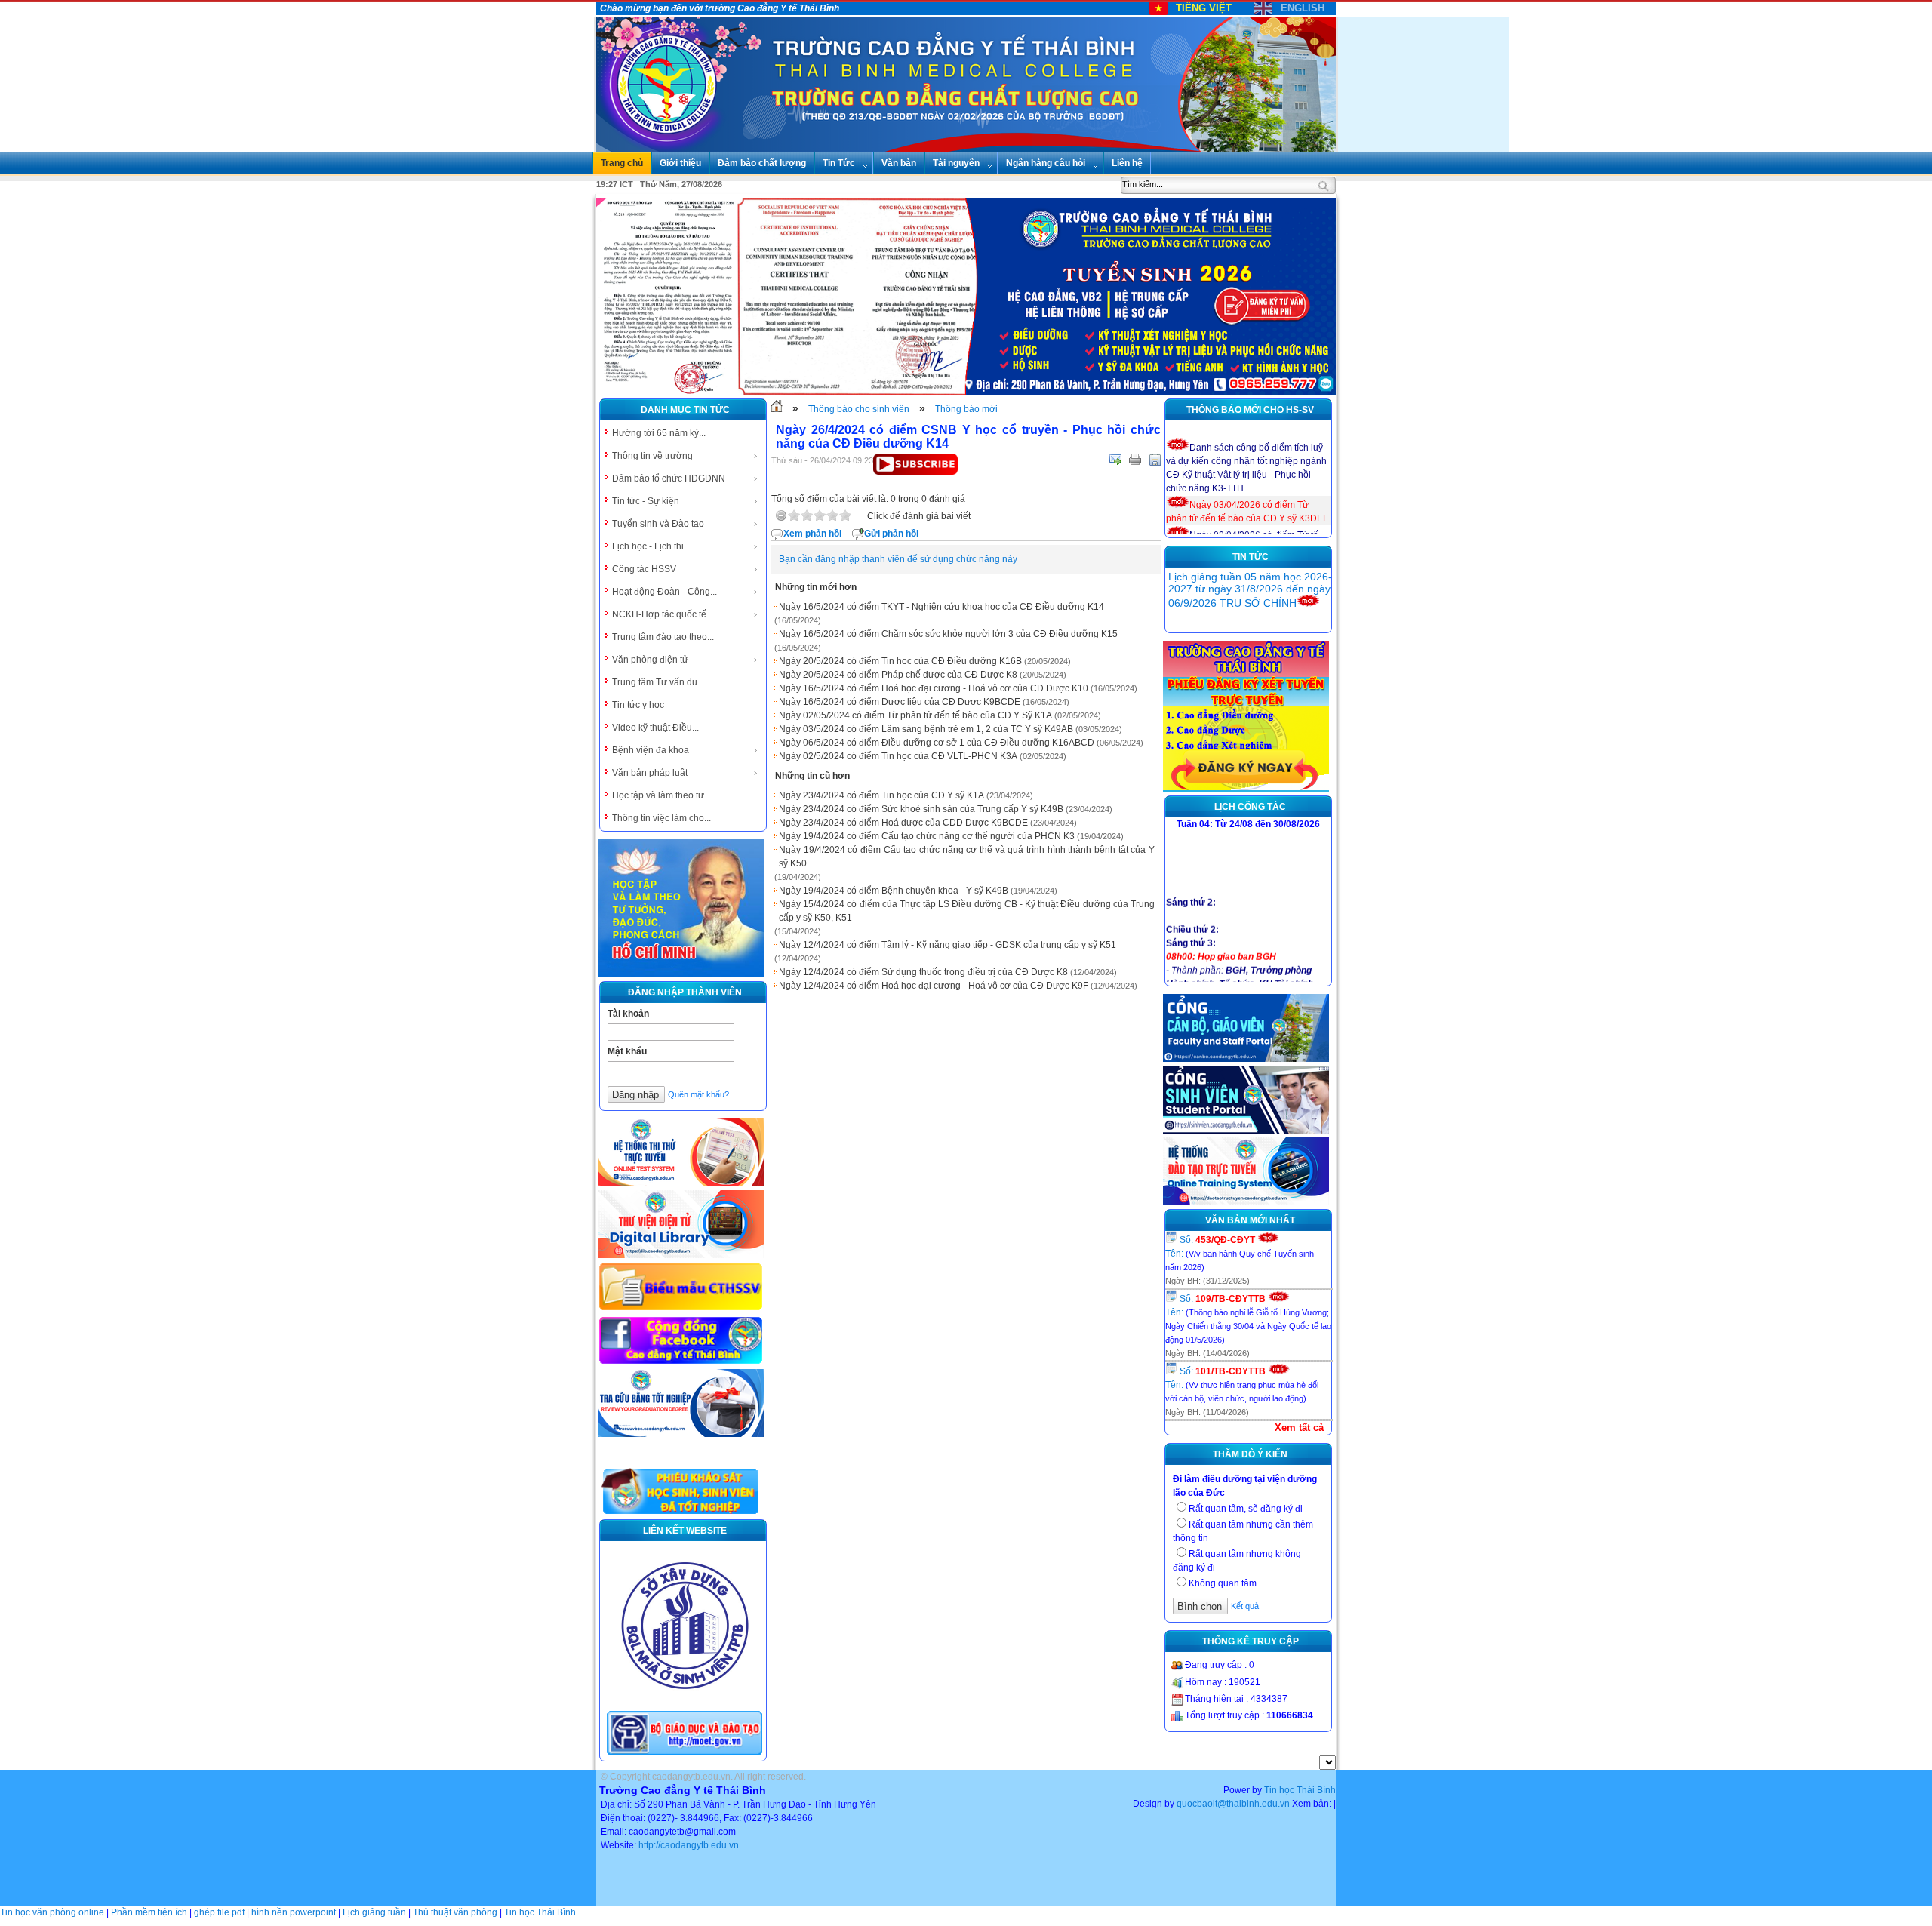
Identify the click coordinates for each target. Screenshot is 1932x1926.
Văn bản (899, 163)
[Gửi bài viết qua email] (1115, 460)
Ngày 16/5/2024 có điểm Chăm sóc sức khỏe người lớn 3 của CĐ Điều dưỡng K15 (948, 634)
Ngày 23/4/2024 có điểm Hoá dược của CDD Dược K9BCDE (903, 823)
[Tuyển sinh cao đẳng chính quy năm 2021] (1246, 789)
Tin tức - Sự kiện (646, 501)
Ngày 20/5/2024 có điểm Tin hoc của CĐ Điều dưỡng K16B (900, 661)
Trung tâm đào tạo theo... (663, 637)
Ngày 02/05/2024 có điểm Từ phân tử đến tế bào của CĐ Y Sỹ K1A (915, 715)
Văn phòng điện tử (650, 660)
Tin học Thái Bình (1300, 1790)
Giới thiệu (680, 163)
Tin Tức (839, 163)
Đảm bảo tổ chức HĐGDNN (669, 478)
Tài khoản (628, 1014)
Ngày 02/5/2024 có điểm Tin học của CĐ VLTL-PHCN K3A (898, 756)
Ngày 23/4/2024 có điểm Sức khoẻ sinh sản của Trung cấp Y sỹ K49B (921, 809)
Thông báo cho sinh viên (859, 409)
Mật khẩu (627, 1051)
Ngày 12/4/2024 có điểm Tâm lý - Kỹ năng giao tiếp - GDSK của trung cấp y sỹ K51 (948, 945)
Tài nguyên (956, 163)
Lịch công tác (1250, 807)
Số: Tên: (1240, 1253)
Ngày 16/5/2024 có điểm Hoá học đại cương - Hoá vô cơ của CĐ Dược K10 (934, 688)
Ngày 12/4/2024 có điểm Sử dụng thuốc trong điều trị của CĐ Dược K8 (923, 972)
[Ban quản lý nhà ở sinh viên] (685, 1701)
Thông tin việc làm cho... (661, 818)
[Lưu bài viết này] (1155, 460)
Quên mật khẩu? (698, 1094)
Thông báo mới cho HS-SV (1250, 410)
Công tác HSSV (644, 569)
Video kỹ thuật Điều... (655, 728)
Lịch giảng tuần (374, 1912)
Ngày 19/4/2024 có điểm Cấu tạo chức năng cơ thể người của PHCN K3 (927, 836)
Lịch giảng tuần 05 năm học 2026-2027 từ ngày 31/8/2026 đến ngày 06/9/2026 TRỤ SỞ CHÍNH (1250, 590)
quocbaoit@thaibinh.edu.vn (1233, 1804)
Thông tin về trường (652, 456)
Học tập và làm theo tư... (661, 795)
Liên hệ (1127, 163)
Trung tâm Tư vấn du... (658, 682)
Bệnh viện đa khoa (651, 750)
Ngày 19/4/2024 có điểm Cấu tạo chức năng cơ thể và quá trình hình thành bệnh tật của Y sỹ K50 (967, 857)
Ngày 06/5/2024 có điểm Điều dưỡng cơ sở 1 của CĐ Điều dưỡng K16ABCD (937, 743)
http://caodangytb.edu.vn (689, 1845)
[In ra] (1135, 460)
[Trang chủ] (777, 409)
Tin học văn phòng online (52, 1912)
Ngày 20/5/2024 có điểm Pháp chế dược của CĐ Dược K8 (898, 675)
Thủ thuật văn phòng (455, 1912)
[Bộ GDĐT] (685, 1754)
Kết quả (1245, 1606)
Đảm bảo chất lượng (762, 163)
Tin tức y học (638, 705)
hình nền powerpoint (294, 1912)
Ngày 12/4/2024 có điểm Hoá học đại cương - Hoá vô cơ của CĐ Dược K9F (934, 986)
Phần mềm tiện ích (149, 1912)
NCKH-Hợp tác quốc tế (659, 614)
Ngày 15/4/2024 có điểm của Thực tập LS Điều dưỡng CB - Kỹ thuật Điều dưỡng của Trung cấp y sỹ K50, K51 (967, 911)
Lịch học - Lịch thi (648, 546)
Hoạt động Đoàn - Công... (665, 592)
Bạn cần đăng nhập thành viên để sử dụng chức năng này (898, 559)
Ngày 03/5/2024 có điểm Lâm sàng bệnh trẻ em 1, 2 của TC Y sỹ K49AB (926, 729)
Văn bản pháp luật (650, 773)
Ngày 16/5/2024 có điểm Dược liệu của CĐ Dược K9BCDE (900, 702)
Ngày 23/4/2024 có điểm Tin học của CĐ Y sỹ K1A (881, 795)
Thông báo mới (966, 409)
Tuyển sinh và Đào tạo (658, 524)
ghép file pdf (219, 1912)
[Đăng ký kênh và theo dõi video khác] (915, 472)
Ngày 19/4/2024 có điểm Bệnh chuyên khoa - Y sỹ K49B (894, 891)
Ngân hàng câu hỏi (1046, 163)
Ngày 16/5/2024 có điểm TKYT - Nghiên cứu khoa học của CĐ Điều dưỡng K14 (941, 607)
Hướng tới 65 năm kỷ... (659, 433)
